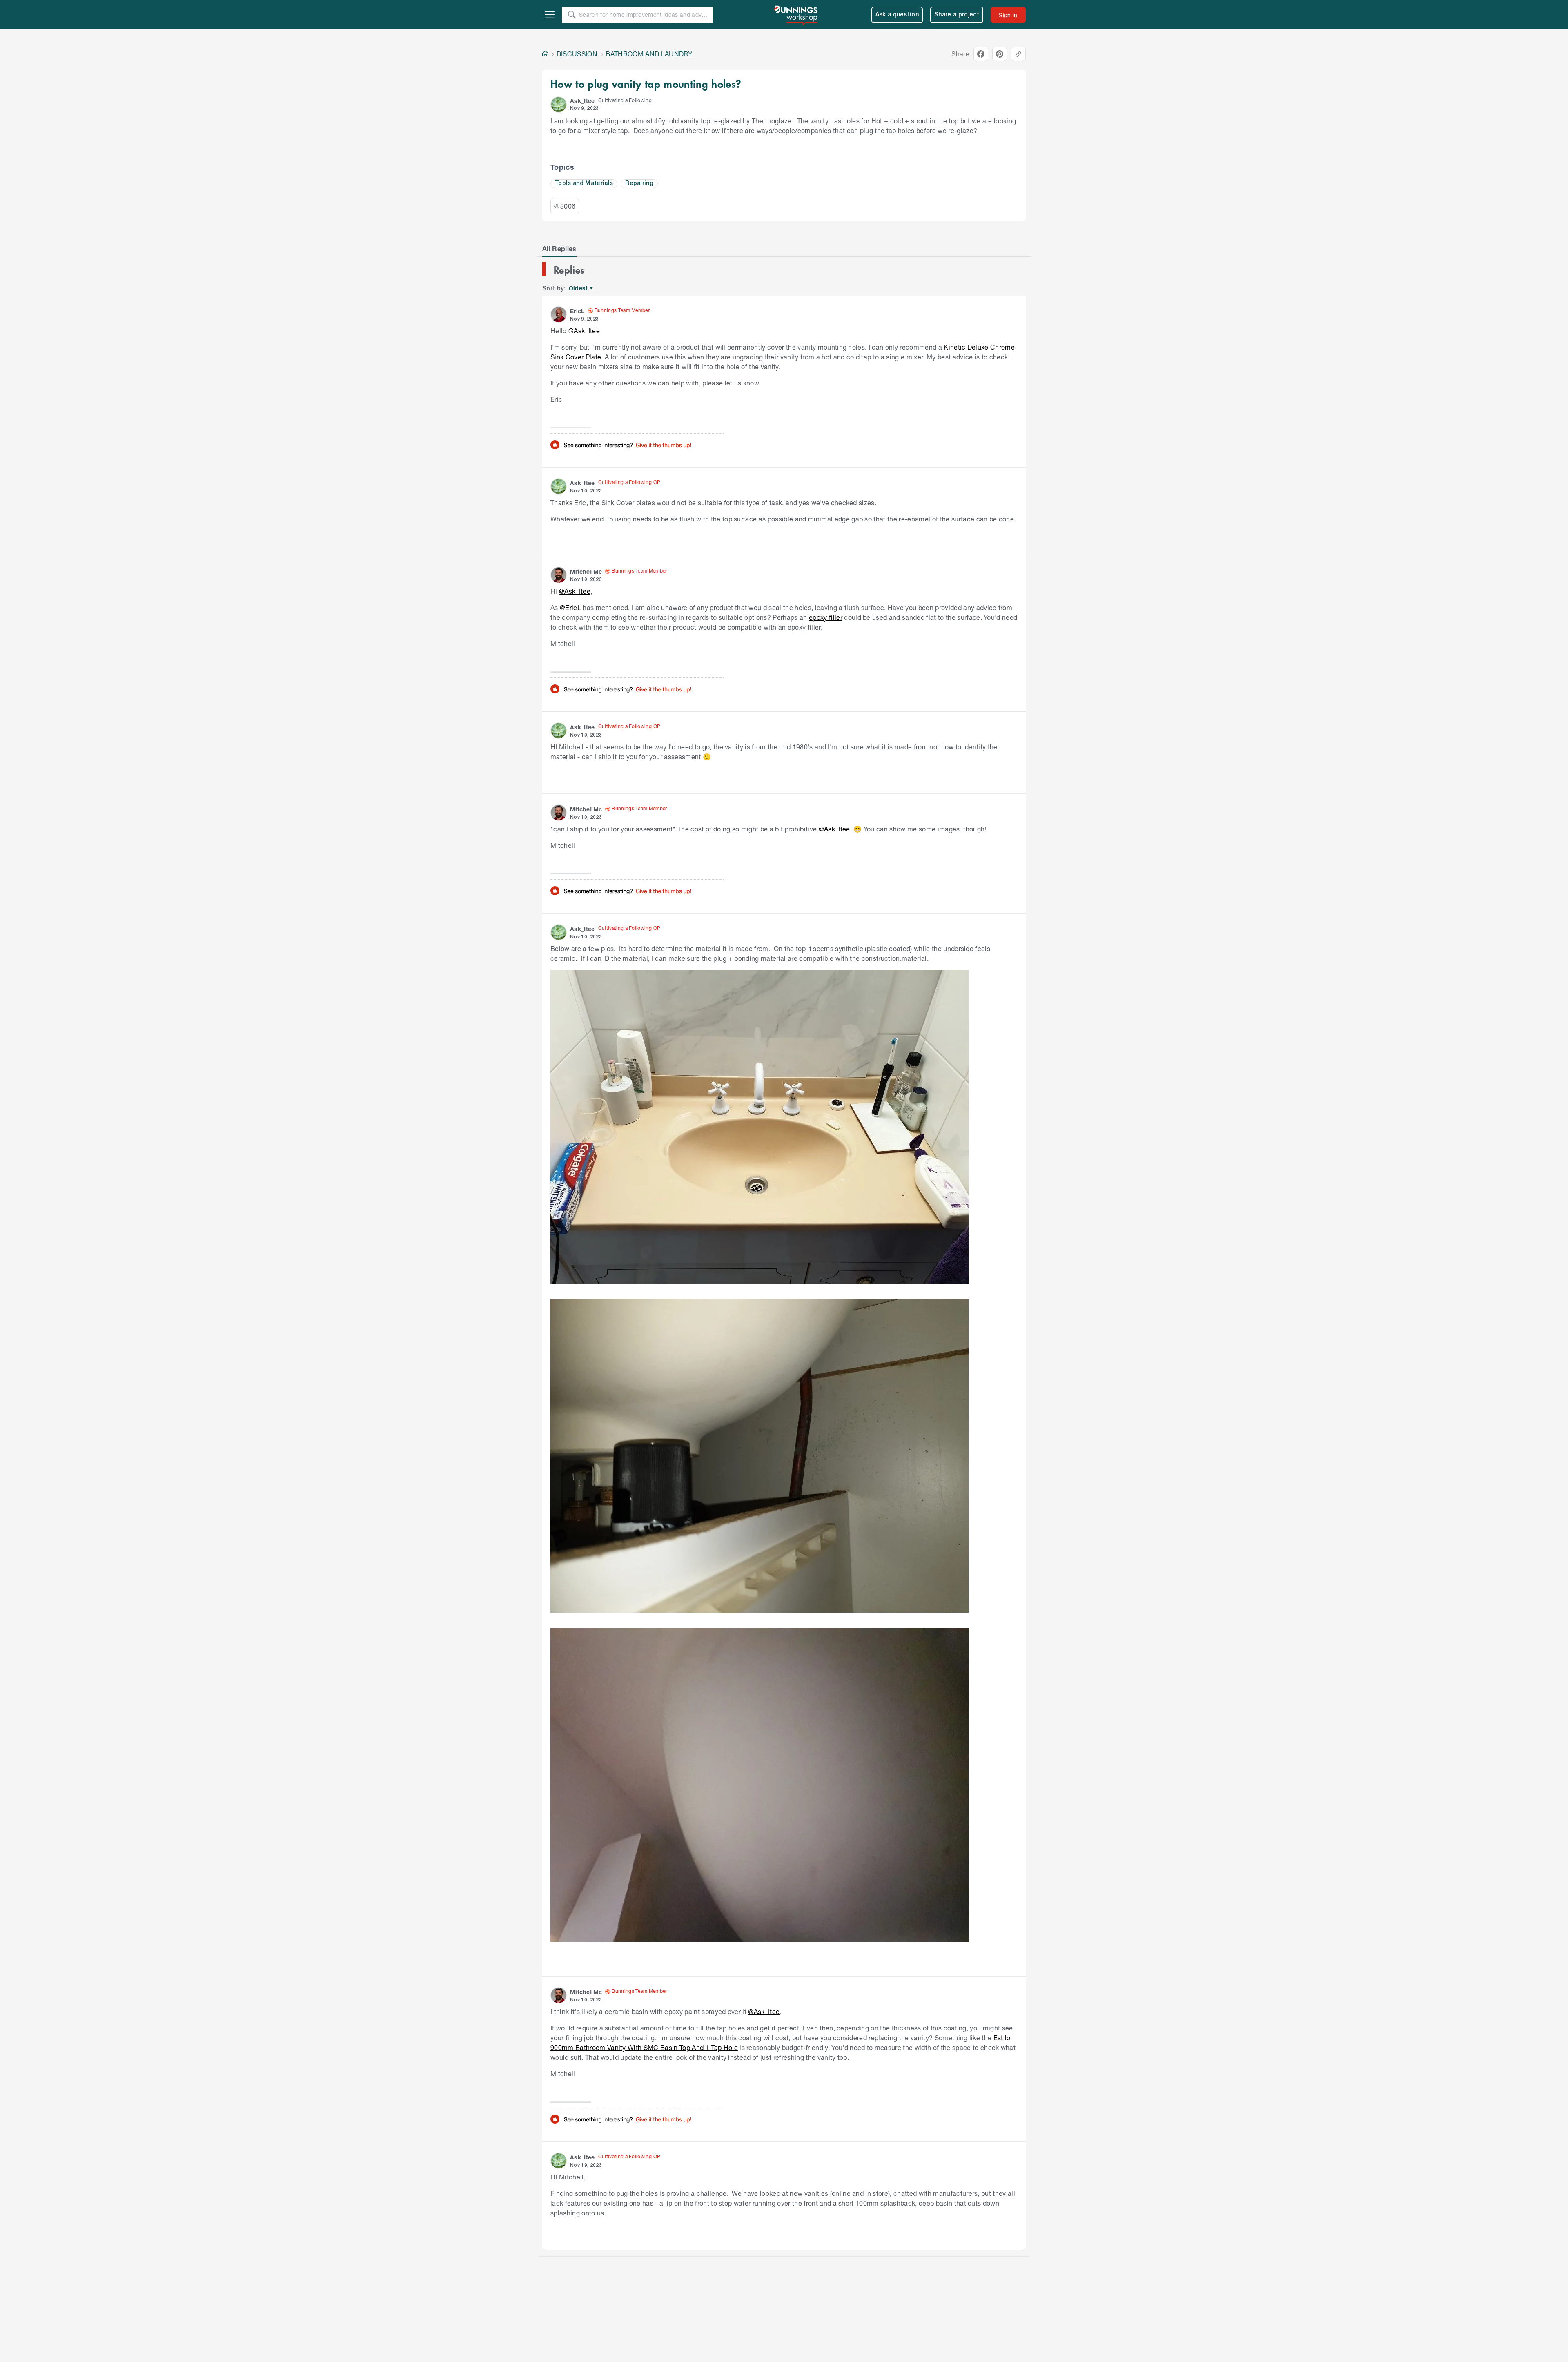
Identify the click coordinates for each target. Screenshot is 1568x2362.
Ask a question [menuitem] (897, 15)
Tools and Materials (584, 184)
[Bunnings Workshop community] (796, 15)
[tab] (559, 249)
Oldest (579, 289)
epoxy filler (826, 617)
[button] (559, 105)
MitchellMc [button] (586, 572)
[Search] (572, 15)
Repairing (639, 184)
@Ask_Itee (584, 331)
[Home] (545, 54)
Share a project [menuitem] (957, 15)
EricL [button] (577, 311)
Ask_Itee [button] (582, 101)
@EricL (570, 607)
